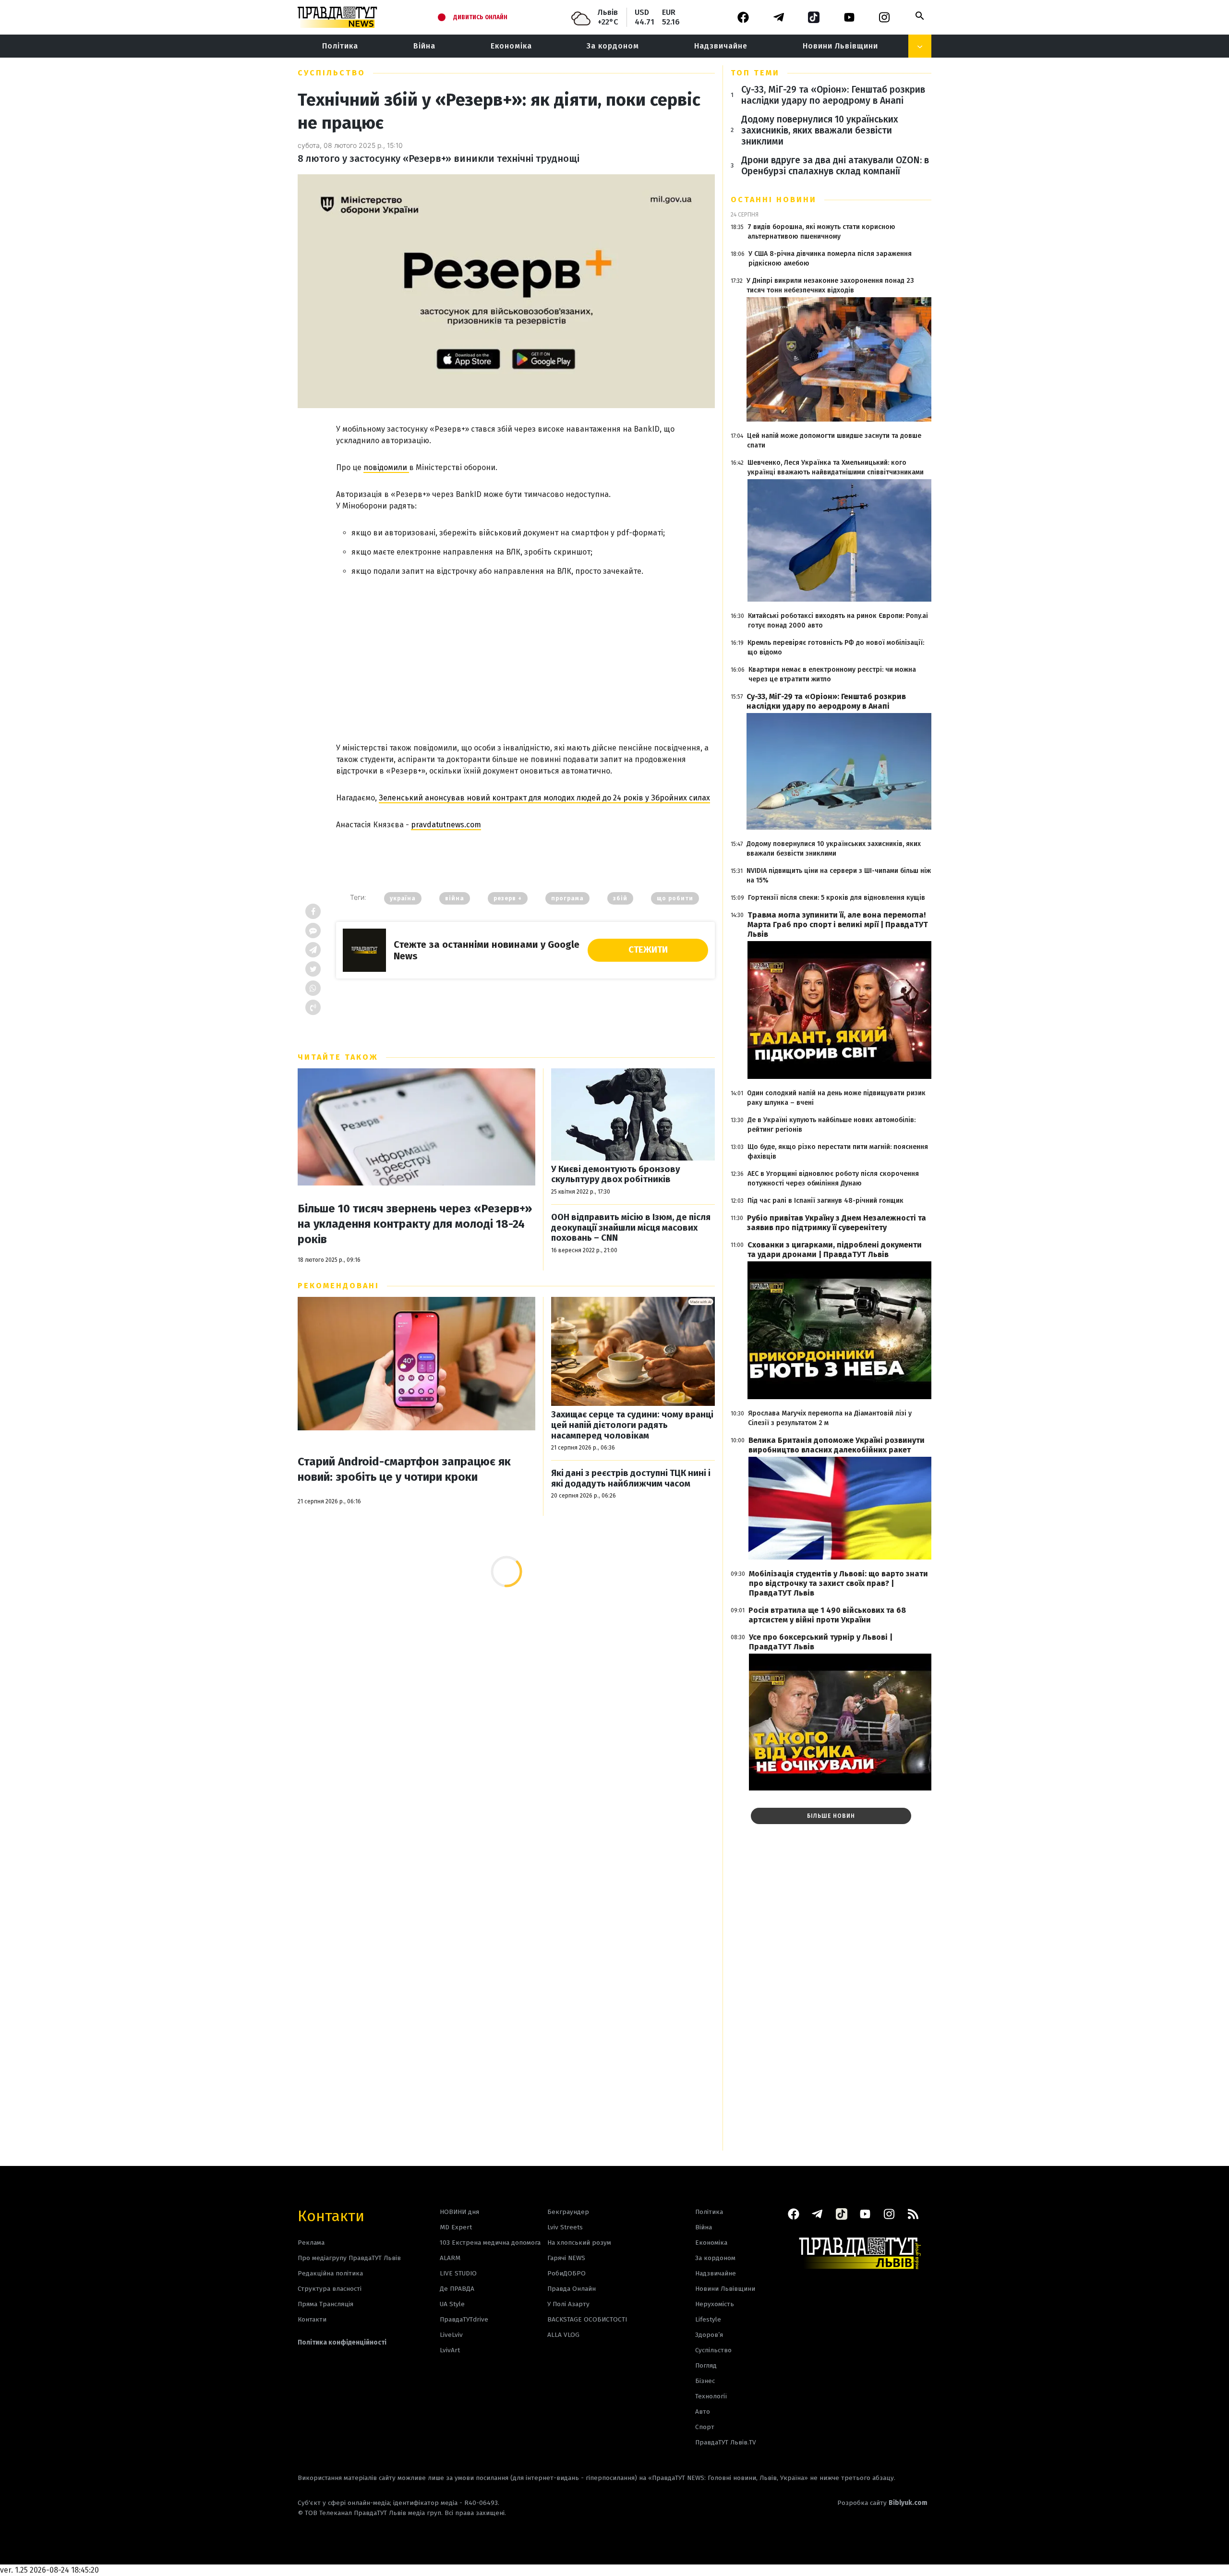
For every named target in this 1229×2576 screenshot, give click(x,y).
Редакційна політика (330, 2273)
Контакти (331, 2215)
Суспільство (331, 73)
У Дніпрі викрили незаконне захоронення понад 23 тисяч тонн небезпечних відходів (830, 285)
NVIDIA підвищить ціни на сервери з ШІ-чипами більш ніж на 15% (839, 876)
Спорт (705, 2427)
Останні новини (774, 200)
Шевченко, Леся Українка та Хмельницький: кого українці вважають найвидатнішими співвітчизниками (836, 467)
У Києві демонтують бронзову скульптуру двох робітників (616, 1175)
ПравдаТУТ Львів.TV (726, 2442)
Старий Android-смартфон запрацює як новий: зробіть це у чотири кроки (404, 1469)
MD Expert (456, 2227)
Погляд (706, 2365)
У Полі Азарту (568, 2304)
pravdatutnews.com (446, 825)
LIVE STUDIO (458, 2273)
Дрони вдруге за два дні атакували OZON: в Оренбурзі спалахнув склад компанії (835, 166)
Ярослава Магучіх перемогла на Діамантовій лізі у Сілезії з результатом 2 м (830, 1418)
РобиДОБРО (566, 2273)
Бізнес (705, 2381)
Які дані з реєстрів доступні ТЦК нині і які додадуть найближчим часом (631, 1479)
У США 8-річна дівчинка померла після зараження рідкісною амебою (830, 259)
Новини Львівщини (840, 46)
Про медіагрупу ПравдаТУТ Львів (349, 2258)
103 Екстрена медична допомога (490, 2243)
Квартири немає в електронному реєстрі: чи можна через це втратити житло (832, 674)
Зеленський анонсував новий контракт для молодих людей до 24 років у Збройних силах (544, 798)
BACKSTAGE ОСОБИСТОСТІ (587, 2319)
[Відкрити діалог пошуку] (920, 16)
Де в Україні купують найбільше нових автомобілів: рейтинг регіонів (831, 1125)
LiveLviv (451, 2335)
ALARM (450, 2258)
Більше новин (831, 1816)
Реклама (311, 2243)
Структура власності (330, 2289)
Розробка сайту (882, 2503)
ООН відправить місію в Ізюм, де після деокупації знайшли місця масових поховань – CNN (631, 1228)
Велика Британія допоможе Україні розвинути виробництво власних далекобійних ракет (837, 1445)
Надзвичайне (721, 46)
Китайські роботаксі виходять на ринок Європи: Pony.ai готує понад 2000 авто (838, 621)
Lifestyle (708, 2319)
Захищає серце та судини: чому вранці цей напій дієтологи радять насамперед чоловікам (632, 1425)
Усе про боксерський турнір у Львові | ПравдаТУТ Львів (821, 1642)
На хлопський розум (579, 2243)
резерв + (508, 898)
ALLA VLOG (563, 2335)
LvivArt (450, 2350)
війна (455, 898)
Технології (711, 2396)
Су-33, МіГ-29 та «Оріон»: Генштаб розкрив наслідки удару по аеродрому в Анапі (833, 95)
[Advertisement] (525, 655)
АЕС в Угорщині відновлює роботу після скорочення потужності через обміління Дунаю (833, 1179)
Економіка (511, 46)
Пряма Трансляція (325, 2304)
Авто (703, 2412)
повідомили (386, 467)
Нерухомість (715, 2304)
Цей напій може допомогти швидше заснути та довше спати (834, 441)
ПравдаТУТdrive (464, 2319)
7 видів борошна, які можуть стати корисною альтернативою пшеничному (821, 232)
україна (403, 898)
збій (620, 898)
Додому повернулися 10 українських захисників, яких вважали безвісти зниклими (820, 130)
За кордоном (613, 46)
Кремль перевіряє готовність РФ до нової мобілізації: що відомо (836, 647)
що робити (675, 898)
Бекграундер (568, 2212)
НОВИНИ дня (459, 2212)
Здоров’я (709, 2335)
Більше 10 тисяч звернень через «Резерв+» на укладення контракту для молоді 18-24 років (415, 1224)
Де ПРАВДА (457, 2289)
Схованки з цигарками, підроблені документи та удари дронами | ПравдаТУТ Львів (835, 1250)
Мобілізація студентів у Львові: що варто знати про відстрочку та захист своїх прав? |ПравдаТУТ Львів (838, 1583)
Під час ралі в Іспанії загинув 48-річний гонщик (825, 1201)
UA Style (452, 2304)
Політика (340, 46)
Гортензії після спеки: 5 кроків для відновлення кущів (837, 898)
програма (567, 898)
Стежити (648, 950)
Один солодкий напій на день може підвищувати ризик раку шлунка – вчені (836, 1098)
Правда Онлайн (572, 2289)
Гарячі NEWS (566, 2258)
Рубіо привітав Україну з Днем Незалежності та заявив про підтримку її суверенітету (837, 1223)
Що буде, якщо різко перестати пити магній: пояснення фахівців (838, 1152)
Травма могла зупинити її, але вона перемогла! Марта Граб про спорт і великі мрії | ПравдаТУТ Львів (838, 925)
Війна (424, 46)
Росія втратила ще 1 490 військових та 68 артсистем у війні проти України (827, 1615)
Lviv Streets (565, 2227)
